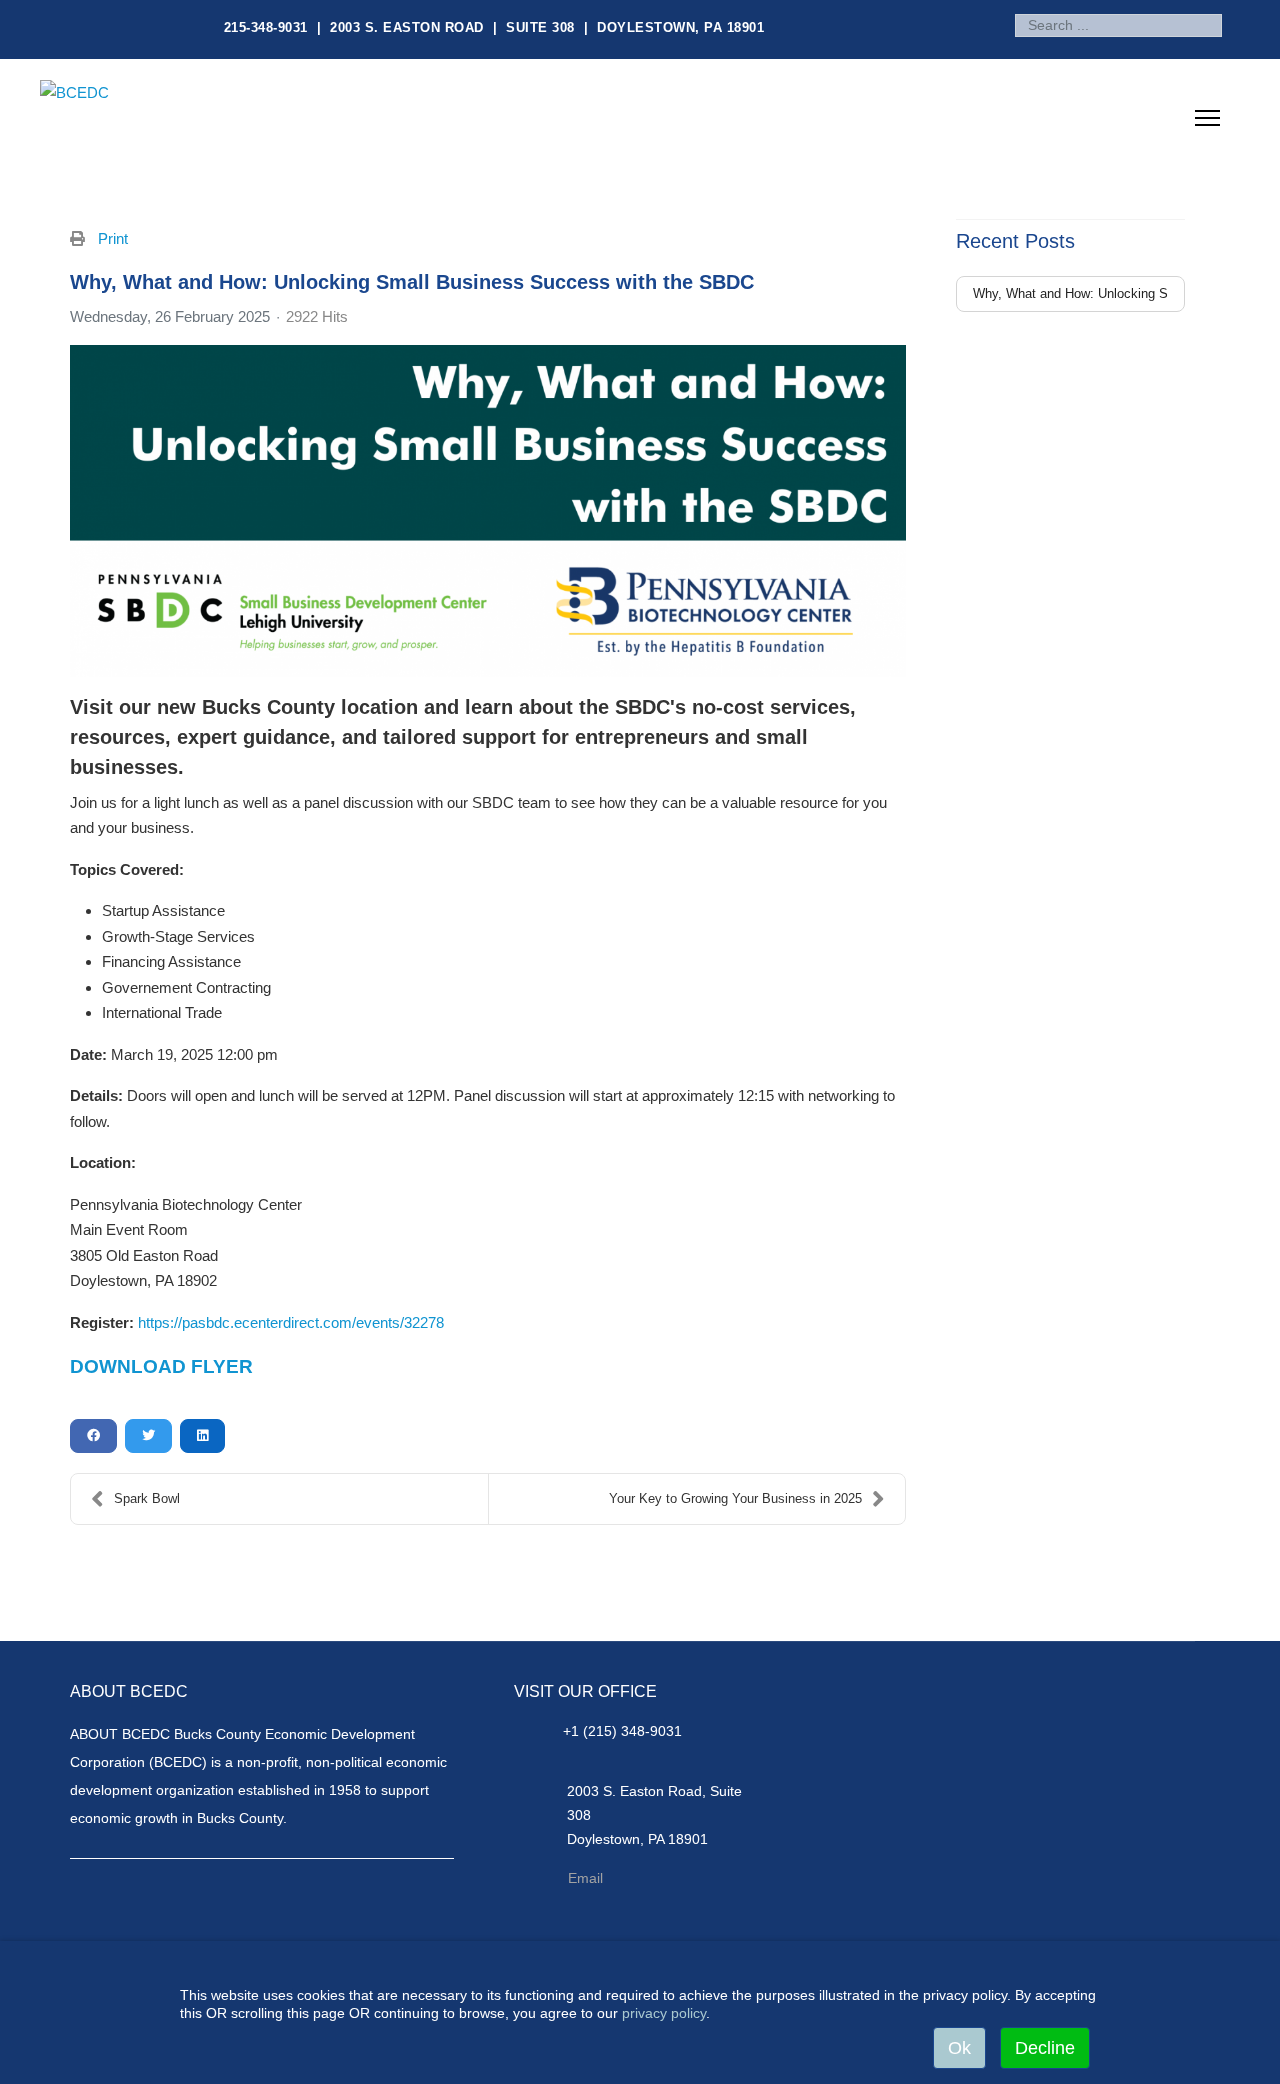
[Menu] (1207, 124)
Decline (1045, 2048)
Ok (959, 2048)
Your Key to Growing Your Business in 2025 (735, 1498)
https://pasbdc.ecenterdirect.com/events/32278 (291, 1322)
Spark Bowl (147, 1498)
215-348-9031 (266, 27)
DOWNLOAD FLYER (161, 1366)
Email (585, 1878)
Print (113, 238)
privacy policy (664, 2013)
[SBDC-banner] (488, 511)
